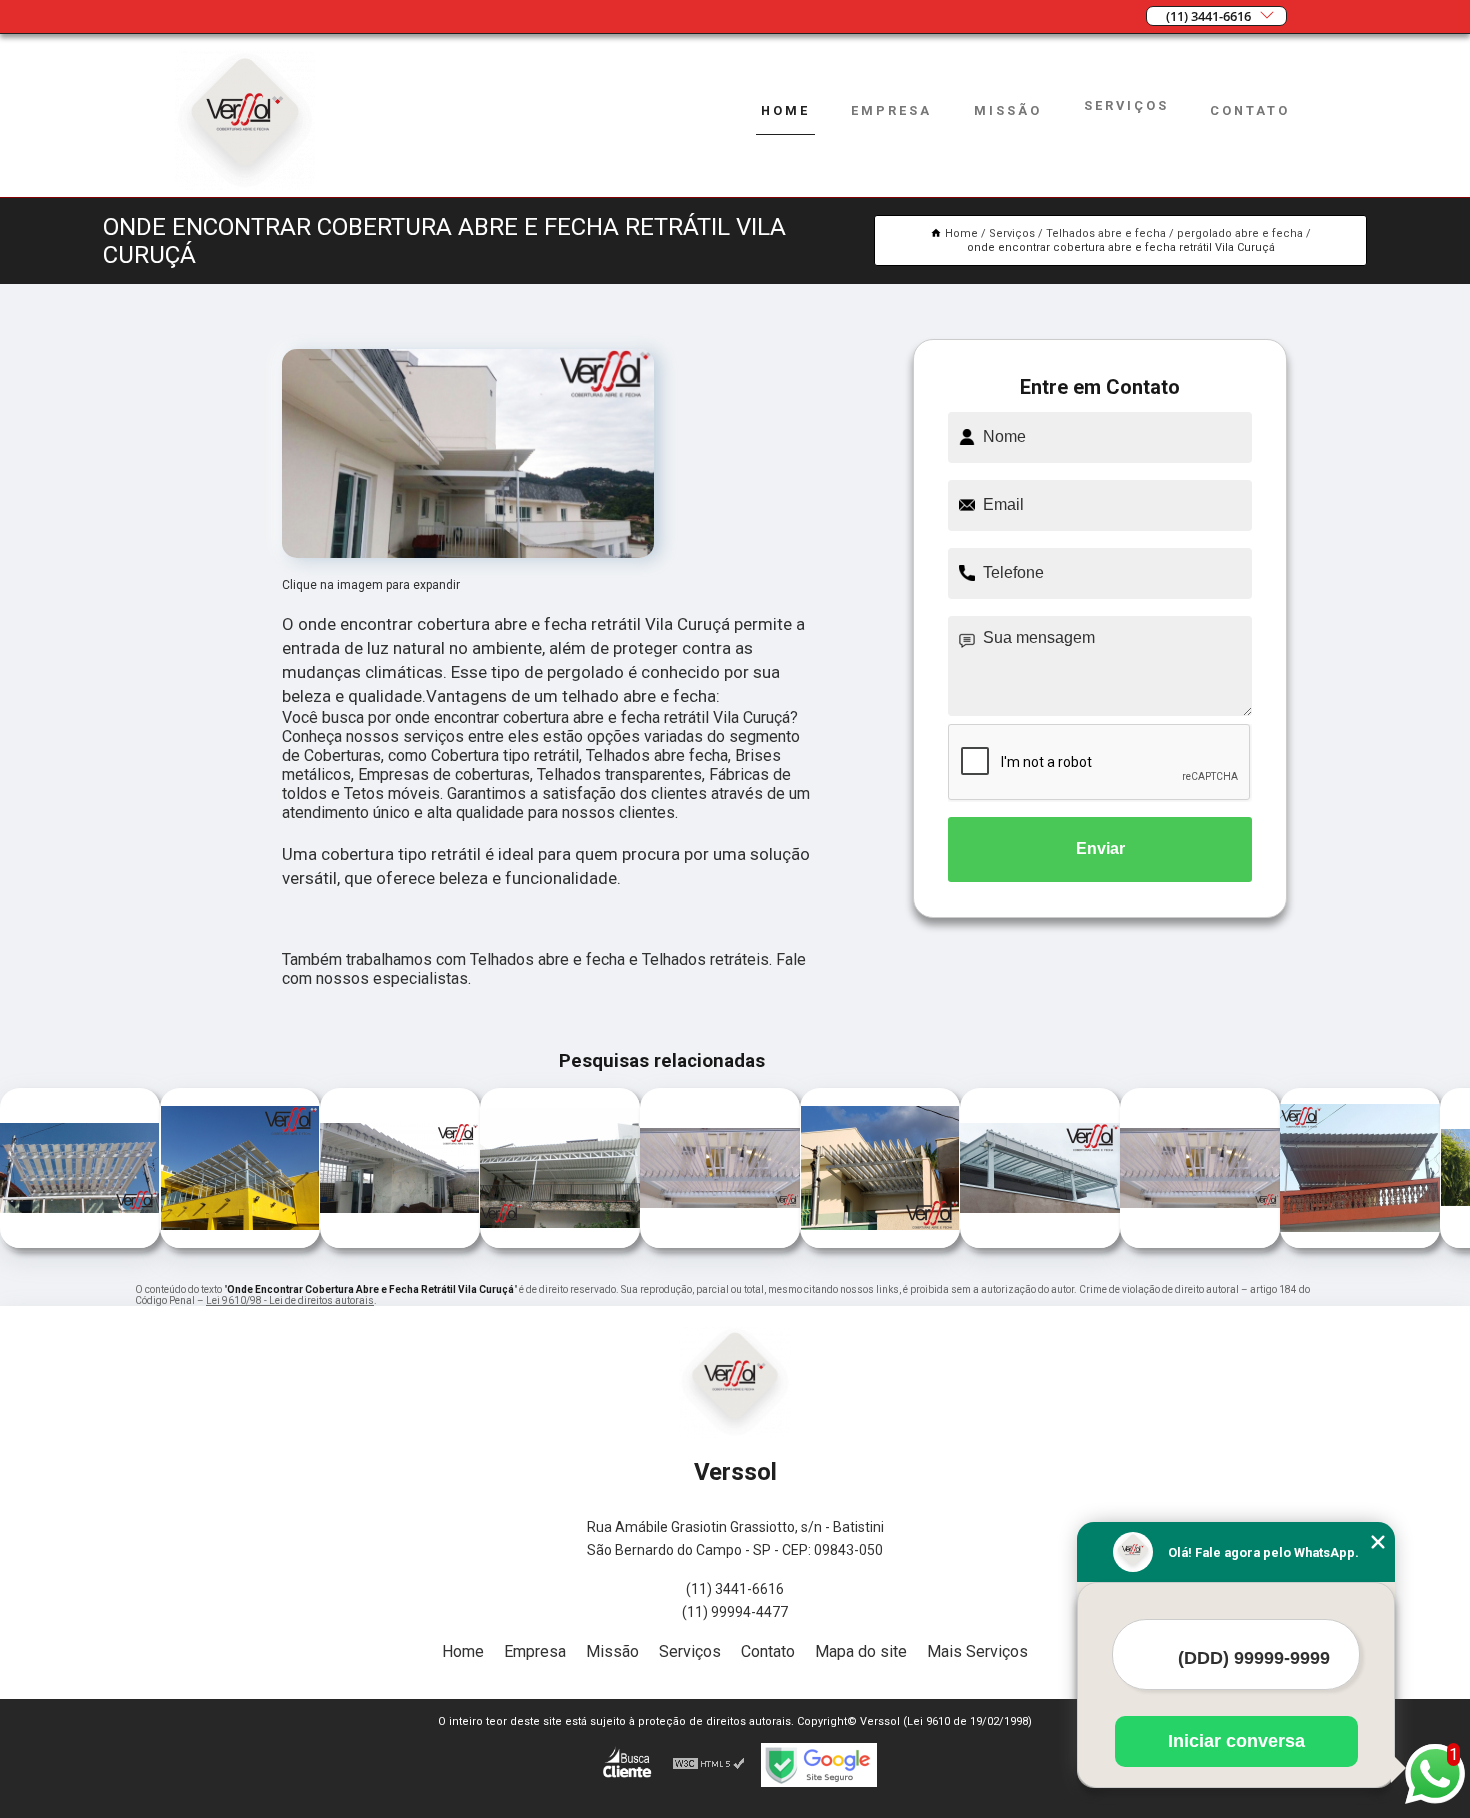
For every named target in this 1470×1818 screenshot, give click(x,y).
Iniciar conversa (1236, 1741)
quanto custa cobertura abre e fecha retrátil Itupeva (952, 1170)
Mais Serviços (977, 1651)
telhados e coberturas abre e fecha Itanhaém (157, 1169)
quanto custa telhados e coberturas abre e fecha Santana (477, 1170)
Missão (1008, 110)
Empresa (891, 110)
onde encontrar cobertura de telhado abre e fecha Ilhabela (307, 1170)
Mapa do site (861, 1651)
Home (785, 110)
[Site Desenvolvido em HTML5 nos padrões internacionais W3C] (709, 1765)
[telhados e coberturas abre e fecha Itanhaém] (240, 1242)
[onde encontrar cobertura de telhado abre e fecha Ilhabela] (400, 1242)
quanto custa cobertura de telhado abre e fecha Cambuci (784, 1170)
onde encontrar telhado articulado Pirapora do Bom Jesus (1276, 1170)
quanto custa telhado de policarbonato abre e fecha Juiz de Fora (640, 1169)
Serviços (1126, 105)
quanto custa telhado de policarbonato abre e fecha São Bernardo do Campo (1120, 1170)
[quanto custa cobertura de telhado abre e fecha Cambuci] (880, 1242)
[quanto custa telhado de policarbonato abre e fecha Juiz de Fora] (720, 1242)
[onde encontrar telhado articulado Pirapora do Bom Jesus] (1360, 1242)
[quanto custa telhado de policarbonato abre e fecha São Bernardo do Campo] (1200, 1242)
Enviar (1100, 848)
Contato (1250, 110)
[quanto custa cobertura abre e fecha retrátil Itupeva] (1040, 1242)
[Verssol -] (245, 184)
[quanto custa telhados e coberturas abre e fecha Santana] (560, 1242)
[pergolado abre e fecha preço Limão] (80, 1242)
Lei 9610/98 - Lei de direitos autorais (290, 1300)
